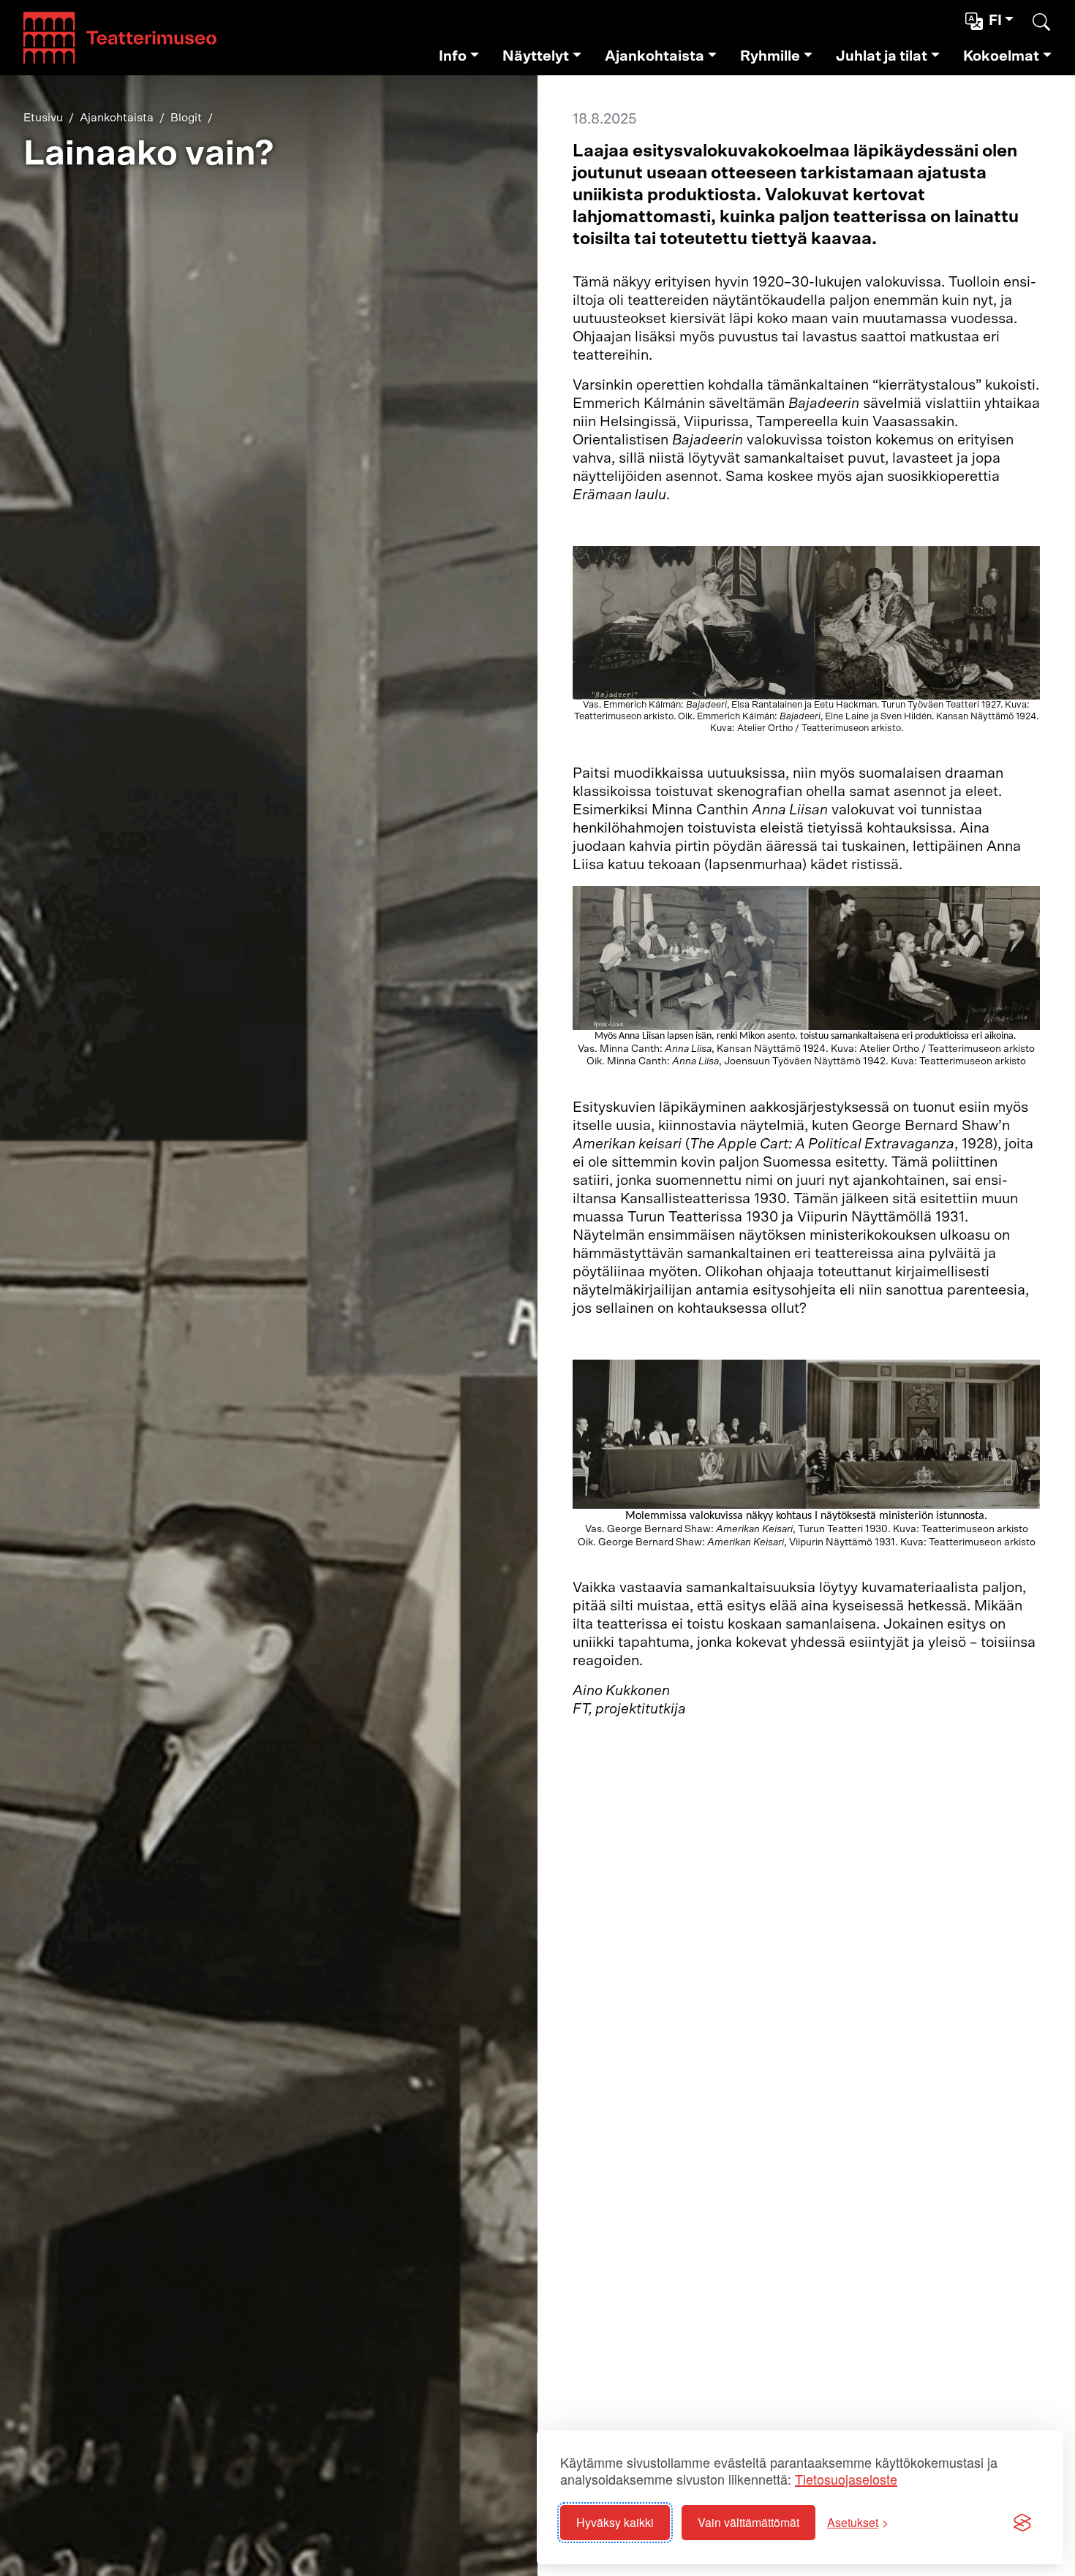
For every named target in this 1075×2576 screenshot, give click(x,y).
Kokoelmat (1001, 56)
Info (453, 56)
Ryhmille (770, 56)
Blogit (186, 118)
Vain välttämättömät (748, 2522)
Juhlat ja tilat (882, 56)
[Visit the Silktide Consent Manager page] (1022, 2523)
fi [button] (995, 20)
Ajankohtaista (655, 56)
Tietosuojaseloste (846, 2479)
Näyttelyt (536, 56)
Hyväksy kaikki (615, 2522)
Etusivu (43, 118)
